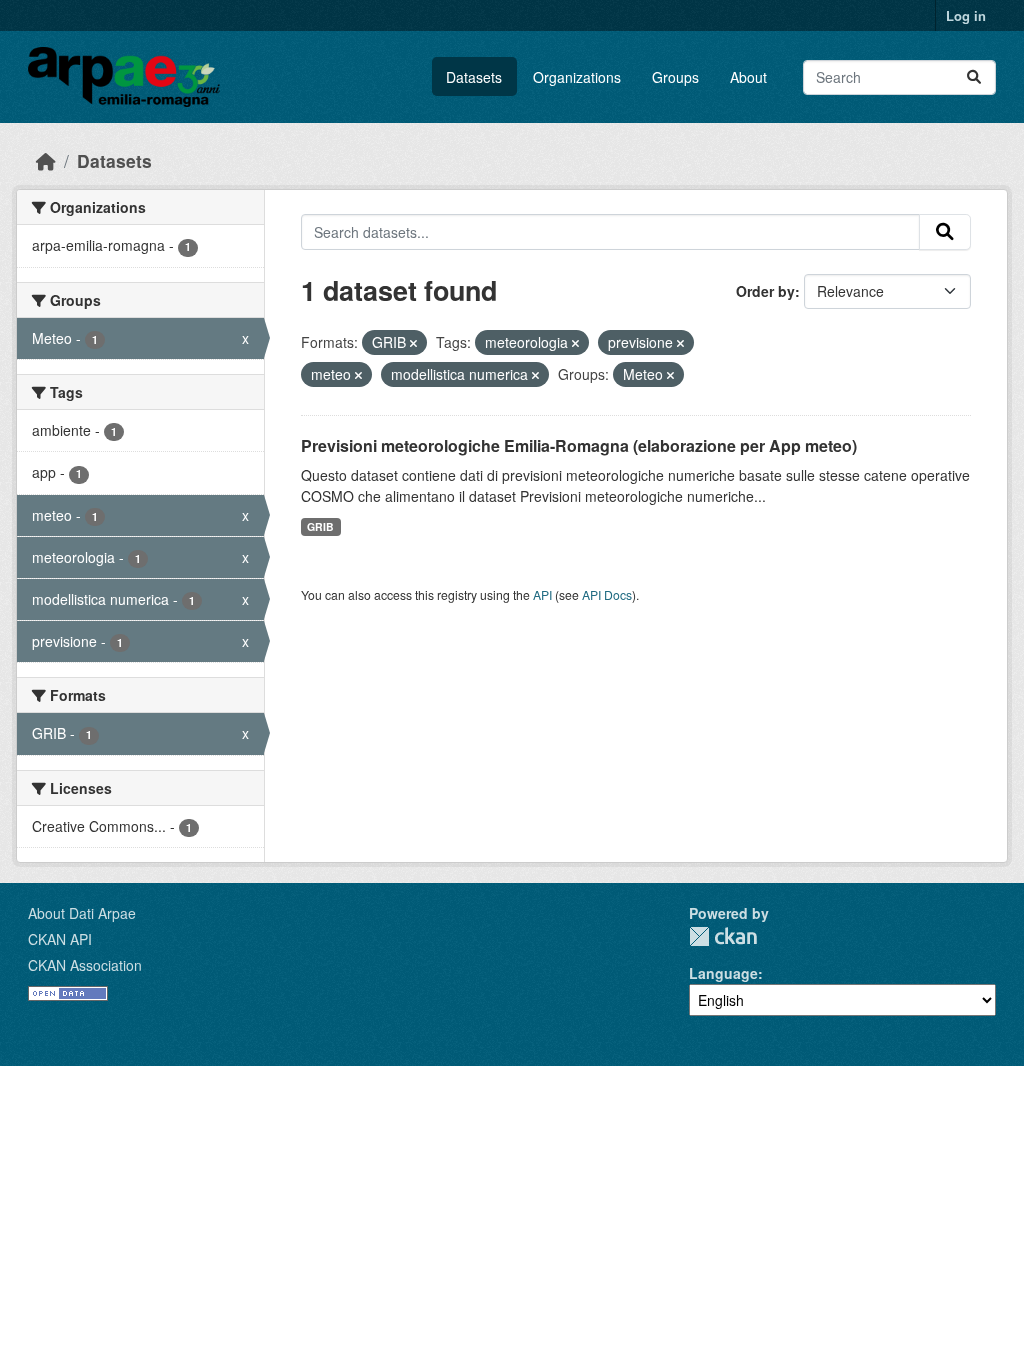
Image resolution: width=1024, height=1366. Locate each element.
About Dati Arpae (82, 913)
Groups (675, 77)
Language (723, 973)
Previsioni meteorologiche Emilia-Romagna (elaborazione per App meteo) (579, 445)
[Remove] (413, 343)
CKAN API (60, 939)
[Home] (46, 160)
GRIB (320, 526)
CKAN (723, 936)
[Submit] (974, 77)
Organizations (577, 77)
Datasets (474, 77)
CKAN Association (85, 965)
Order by (765, 291)
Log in (966, 15)
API (542, 594)
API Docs (607, 594)
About (748, 77)
